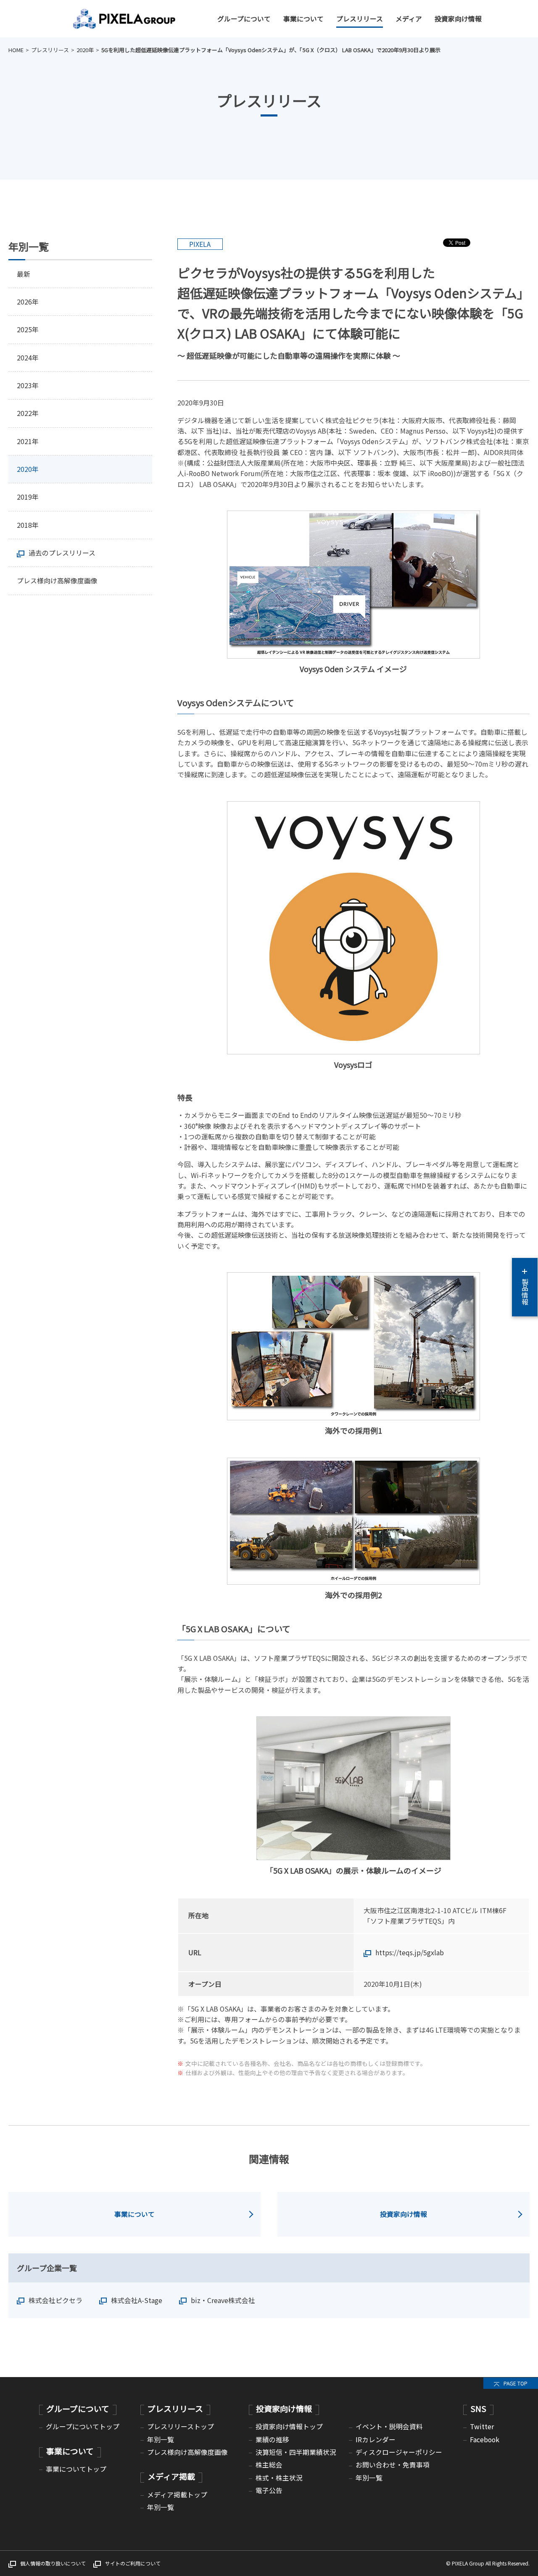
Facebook (485, 2440)
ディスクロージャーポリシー (399, 2452)
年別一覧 (161, 2440)
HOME (16, 50)
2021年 (28, 441)
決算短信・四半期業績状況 (296, 2452)
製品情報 (525, 1292)
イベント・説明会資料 (389, 2426)
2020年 (85, 50)
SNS (478, 2408)
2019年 (28, 497)
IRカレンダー (376, 2440)
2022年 (28, 413)
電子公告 (269, 2490)
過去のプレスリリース (62, 553)
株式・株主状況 (279, 2478)
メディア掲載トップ (177, 2495)
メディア (409, 19)
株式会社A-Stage (137, 2300)
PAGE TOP (516, 2383)
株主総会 (269, 2465)
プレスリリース (360, 19)
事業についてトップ (76, 2469)
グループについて (244, 19)
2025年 (28, 330)
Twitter (482, 2426)
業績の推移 (272, 2440)
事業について (303, 19)
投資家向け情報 (458, 19)
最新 (24, 274)
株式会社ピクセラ (55, 2300)
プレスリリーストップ (181, 2426)
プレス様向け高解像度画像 (57, 581)
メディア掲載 (171, 2476)
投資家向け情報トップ (289, 2426)
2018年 (28, 525)
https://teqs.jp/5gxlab (410, 1953)
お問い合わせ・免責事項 (393, 2465)
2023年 (28, 385)
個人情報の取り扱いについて (53, 2563)
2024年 (28, 358)
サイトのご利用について (133, 2563)
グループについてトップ (83, 2426)
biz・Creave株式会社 (223, 2300)
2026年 (28, 302)
